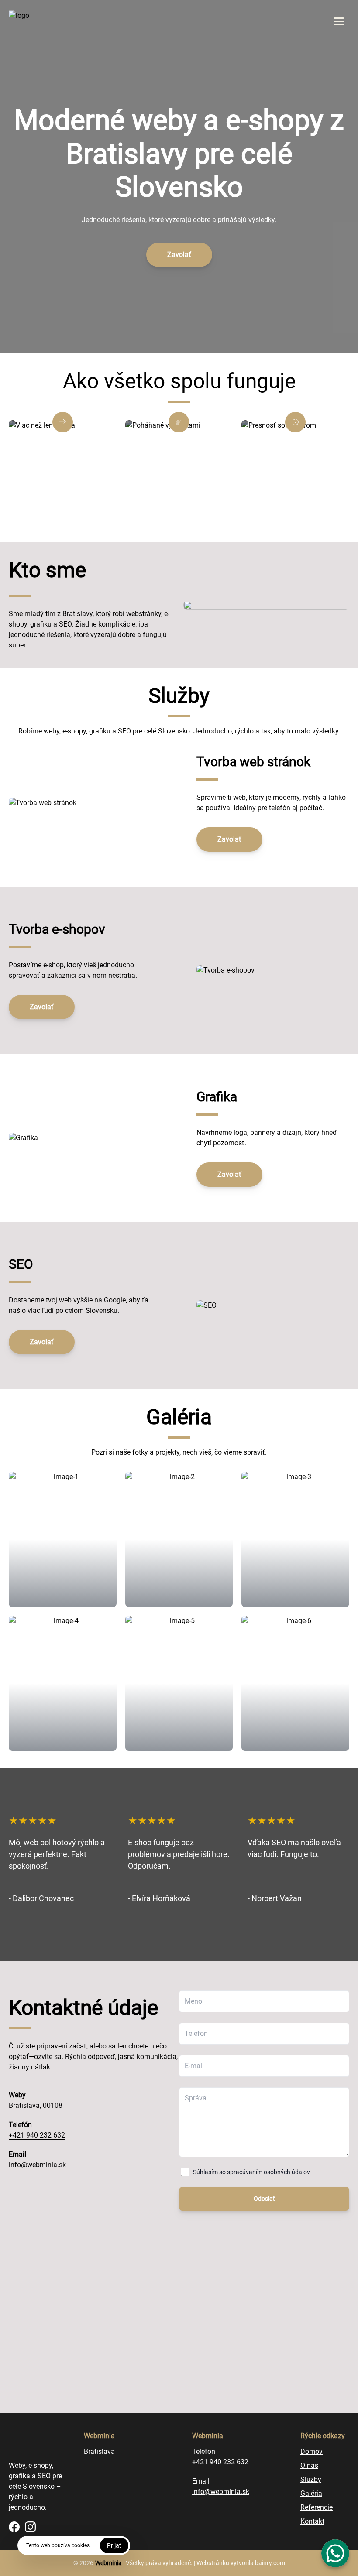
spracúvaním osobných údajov (268, 2172)
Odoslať (264, 2199)
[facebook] (14, 2527)
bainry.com (270, 2563)
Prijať (114, 2545)
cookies (81, 2545)
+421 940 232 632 (37, 2135)
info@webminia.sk (37, 2165)
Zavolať (179, 255)
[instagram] (30, 2527)
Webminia (108, 2563)
